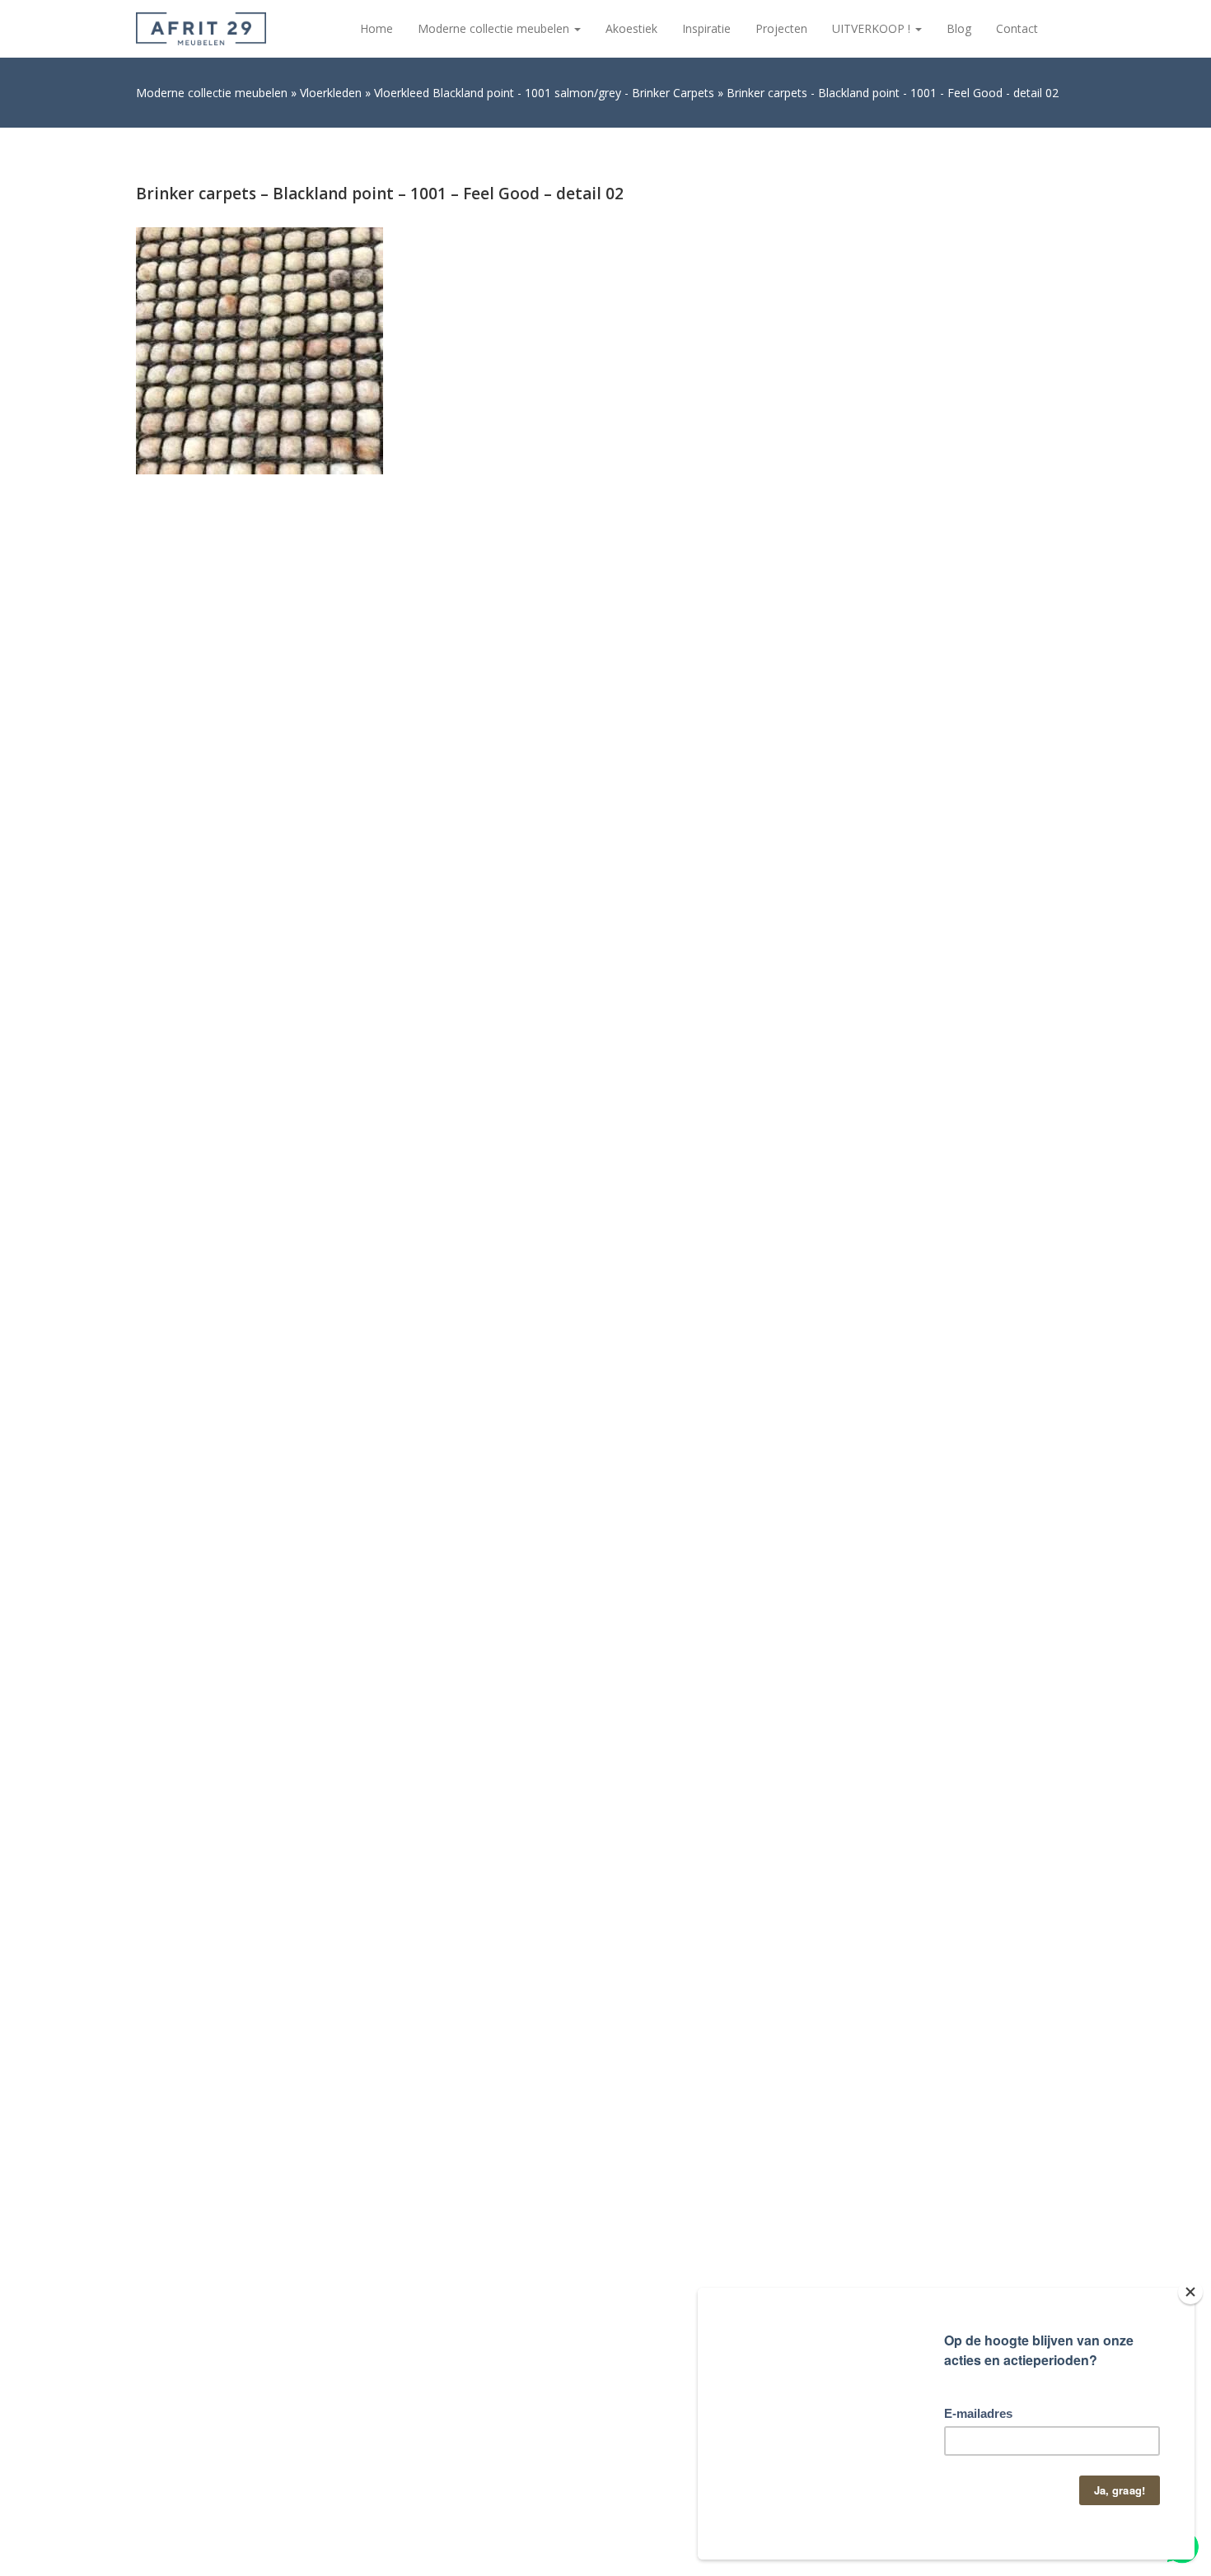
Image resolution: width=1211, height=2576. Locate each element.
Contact (1017, 28)
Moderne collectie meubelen (495, 28)
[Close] (1190, 2292)
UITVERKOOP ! (873, 28)
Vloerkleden (331, 93)
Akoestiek (631, 28)
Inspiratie (706, 28)
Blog (959, 28)
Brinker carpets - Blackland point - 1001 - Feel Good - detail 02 (893, 93)
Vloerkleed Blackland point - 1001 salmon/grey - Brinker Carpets (544, 93)
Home (376, 28)
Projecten (781, 28)
